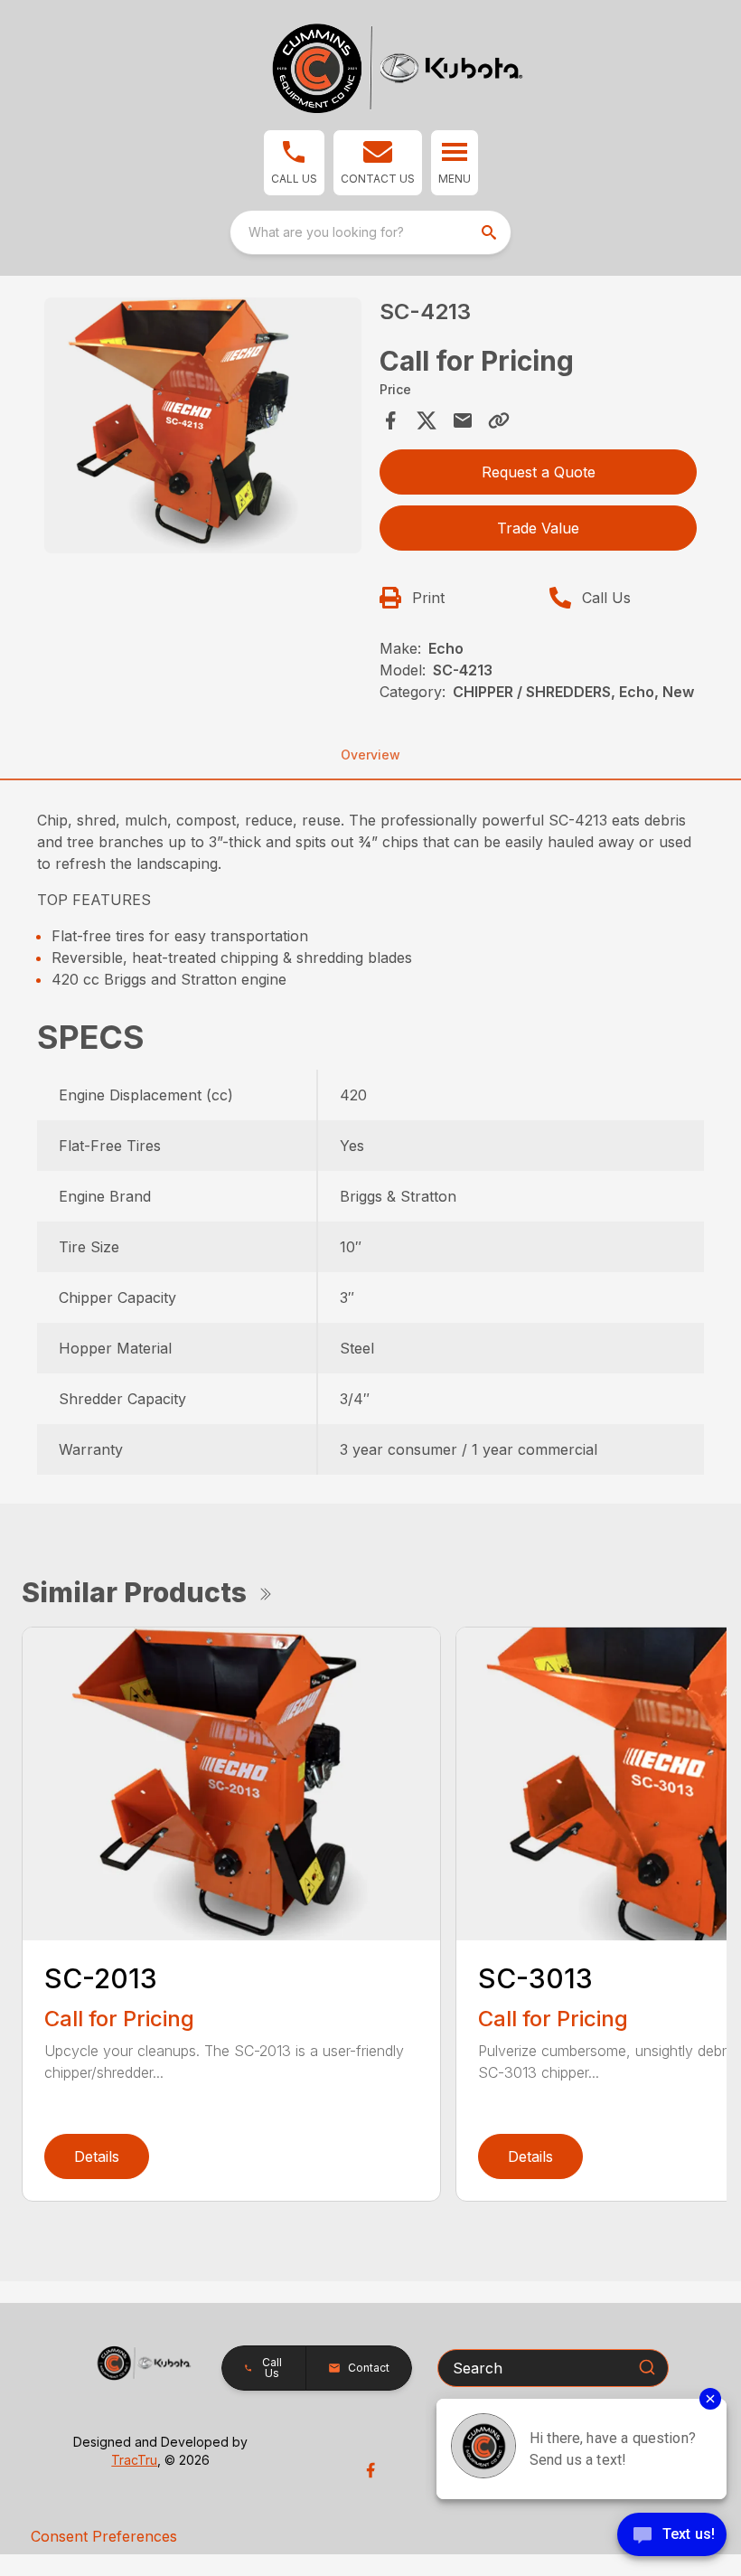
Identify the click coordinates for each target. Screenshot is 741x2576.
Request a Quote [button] (539, 472)
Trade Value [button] (538, 528)
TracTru (134, 2460)
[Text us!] (672, 2536)
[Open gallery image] (203, 425)
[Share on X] (427, 420)
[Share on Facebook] (390, 420)
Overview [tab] (370, 755)
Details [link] (97, 2156)
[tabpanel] (203, 428)
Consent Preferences (104, 2536)
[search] (491, 232)
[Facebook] (370, 2470)
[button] (294, 163)
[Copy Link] (499, 420)
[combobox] (370, 232)
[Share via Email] (463, 420)
